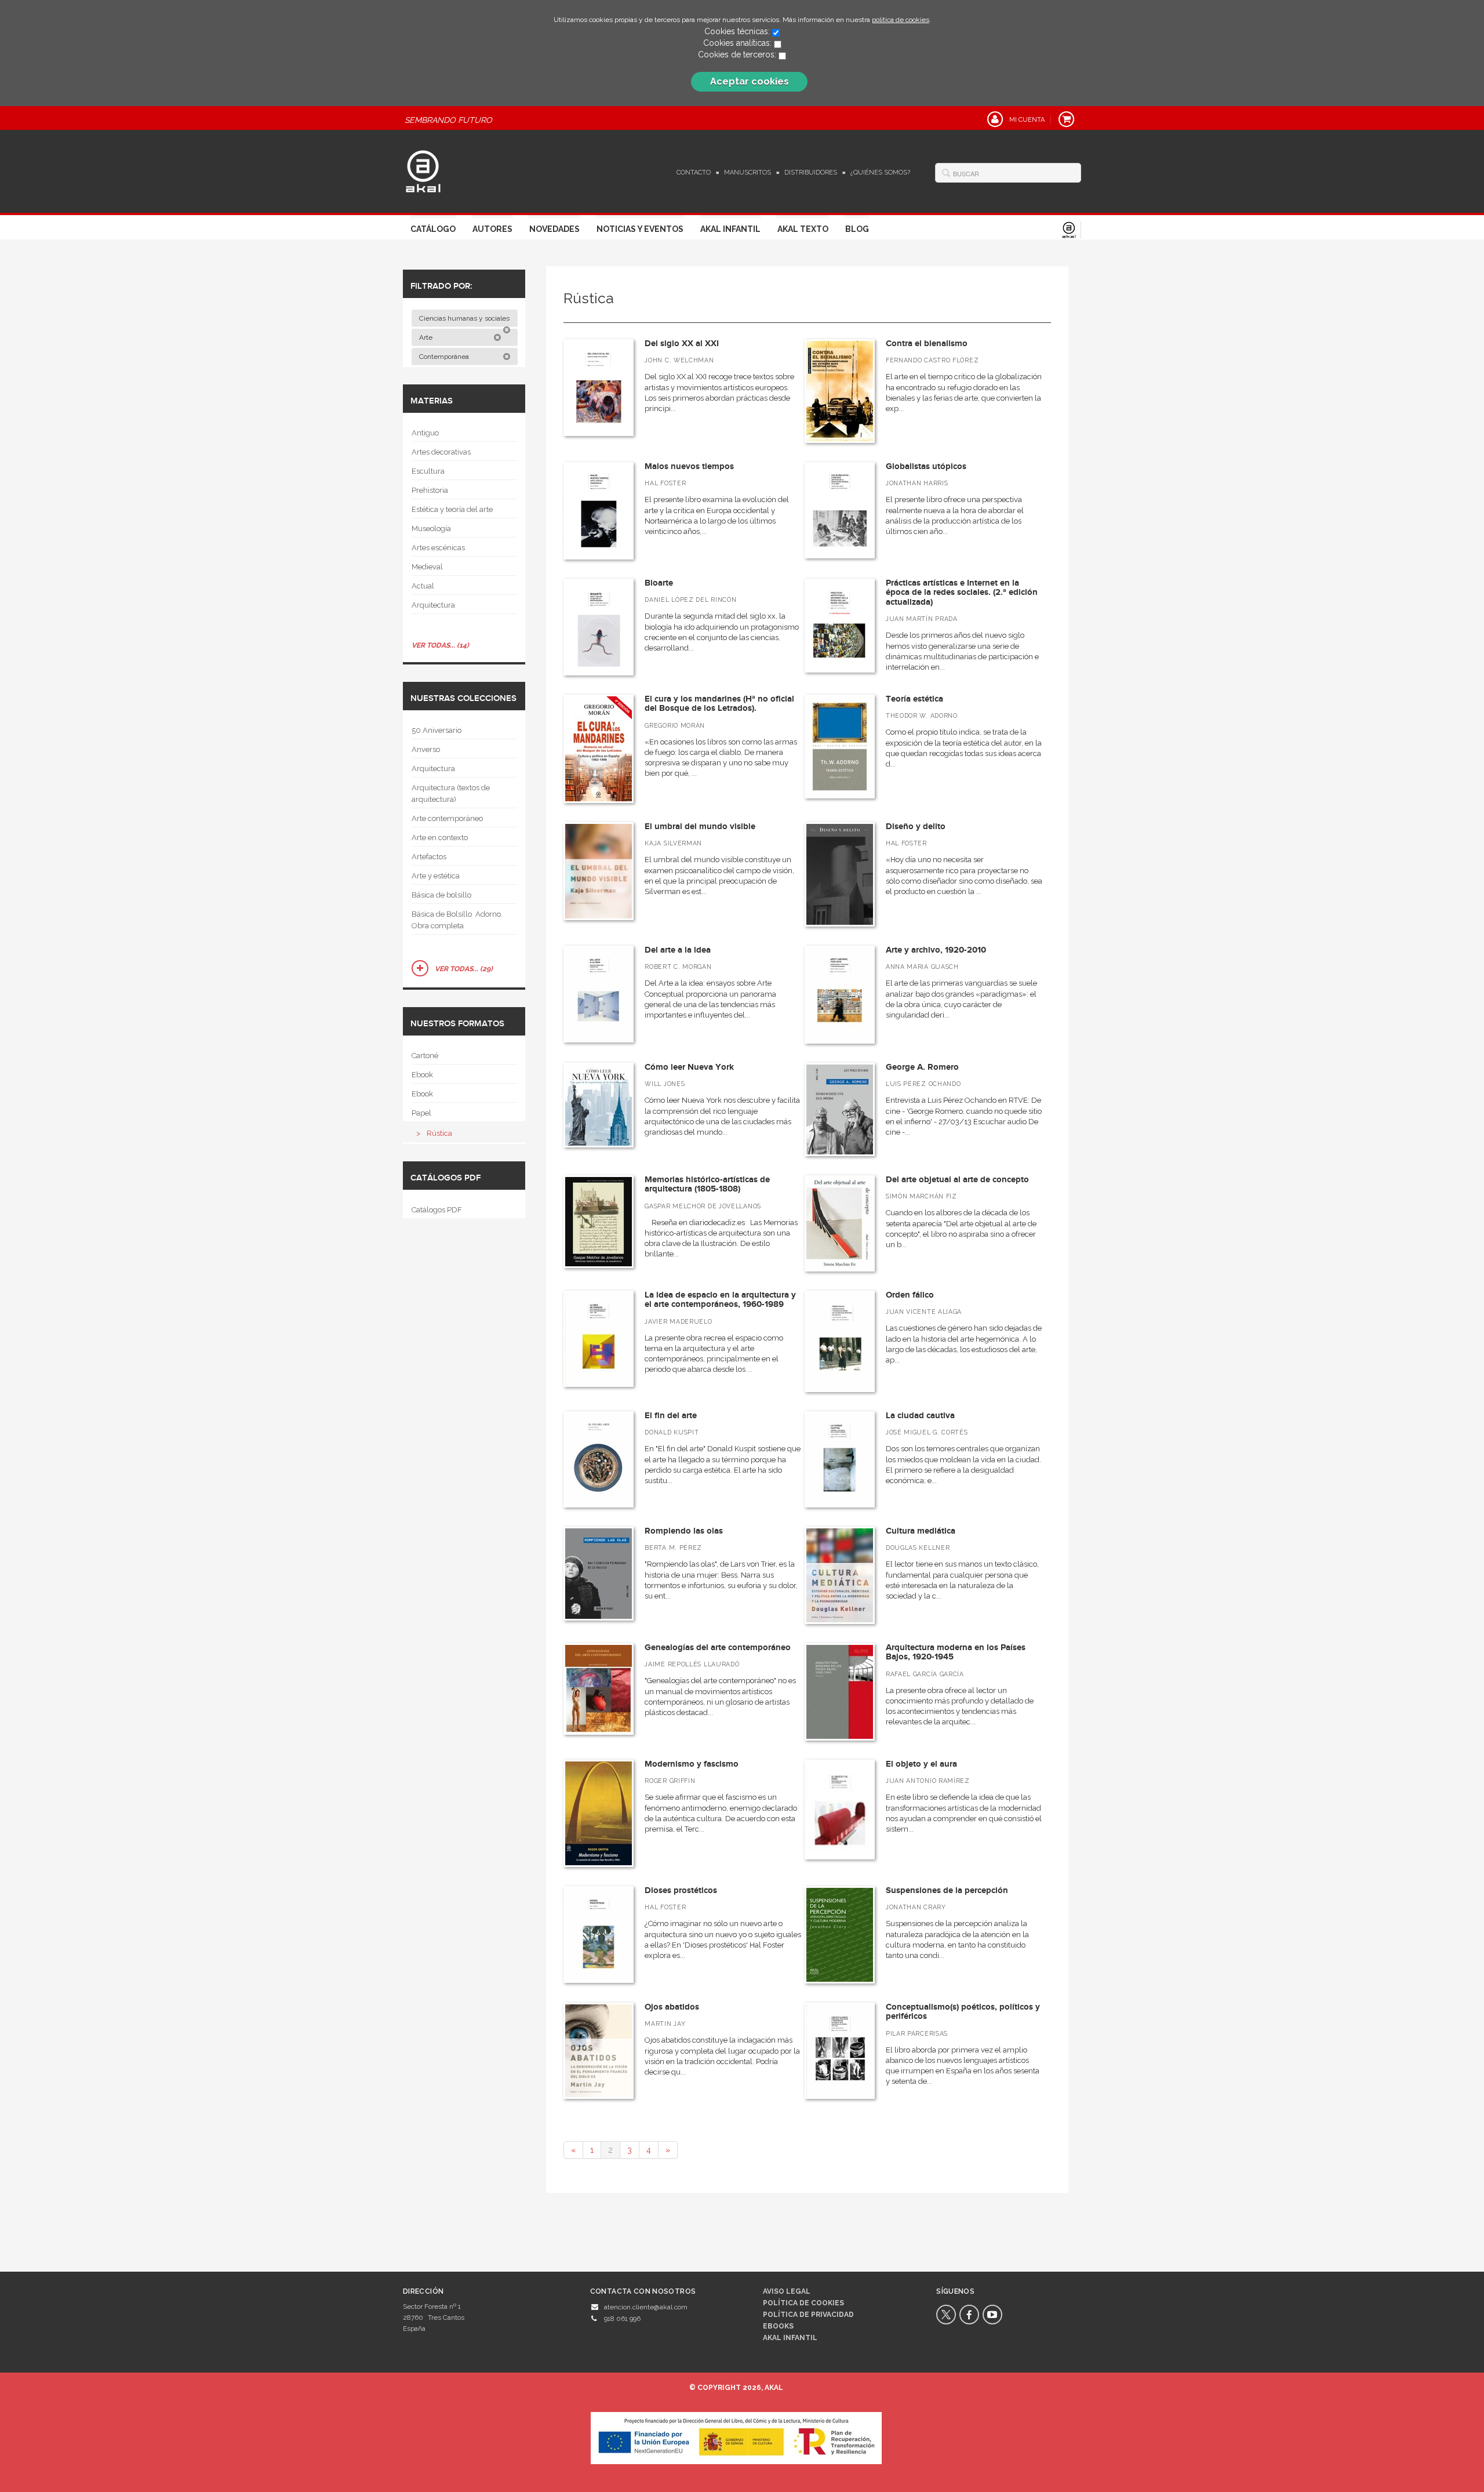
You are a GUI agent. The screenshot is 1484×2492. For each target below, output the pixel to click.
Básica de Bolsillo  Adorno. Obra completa (457, 920)
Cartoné (425, 1056)
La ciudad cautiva (920, 1416)
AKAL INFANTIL (790, 2338)
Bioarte (659, 583)
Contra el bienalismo (927, 344)
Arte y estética (436, 876)
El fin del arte (671, 1416)
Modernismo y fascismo (692, 1764)
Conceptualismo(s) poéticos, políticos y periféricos (963, 2012)
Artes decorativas (441, 452)
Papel (421, 1113)
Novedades (554, 229)
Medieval (427, 567)
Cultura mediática (921, 1531)
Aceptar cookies (750, 81)
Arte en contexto (440, 838)
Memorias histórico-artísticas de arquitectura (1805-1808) (707, 1185)
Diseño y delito (916, 827)
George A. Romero (922, 1067)
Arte (427, 337)
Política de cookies (803, 2303)
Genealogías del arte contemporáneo (718, 1648)
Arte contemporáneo (447, 818)
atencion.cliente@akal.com (646, 2307)
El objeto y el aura (921, 1764)
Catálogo (433, 229)
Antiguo (425, 433)
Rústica (439, 1133)
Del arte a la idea (678, 950)
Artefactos (429, 857)
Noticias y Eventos (640, 229)
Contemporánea (445, 357)
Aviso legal (787, 2291)
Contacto (694, 172)
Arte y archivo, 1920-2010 (936, 950)
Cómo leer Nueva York (689, 1067)
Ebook (422, 1075)
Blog (857, 229)
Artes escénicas (438, 548)
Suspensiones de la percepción (947, 1890)
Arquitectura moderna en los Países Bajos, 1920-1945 (956, 1652)
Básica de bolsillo (441, 895)
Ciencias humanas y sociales (465, 318)
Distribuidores (811, 172)
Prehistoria (430, 490)
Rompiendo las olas (684, 1531)
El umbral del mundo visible (700, 827)
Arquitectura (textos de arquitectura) (451, 793)
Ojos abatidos (672, 2007)
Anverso (426, 749)
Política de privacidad (808, 2315)
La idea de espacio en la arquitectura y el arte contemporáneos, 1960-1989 (720, 1300)
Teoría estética (914, 699)
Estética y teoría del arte (452, 509)
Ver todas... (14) (440, 645)
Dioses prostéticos (681, 1890)
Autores (492, 229)
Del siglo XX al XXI (682, 344)
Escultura (428, 471)
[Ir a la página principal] (423, 170)
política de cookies (901, 20)
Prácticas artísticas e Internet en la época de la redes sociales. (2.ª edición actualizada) (962, 593)
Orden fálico (910, 1295)
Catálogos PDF (437, 1210)
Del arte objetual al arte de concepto (957, 1180)
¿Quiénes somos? (880, 172)
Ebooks (778, 2326)
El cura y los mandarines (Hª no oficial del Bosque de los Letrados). (719, 704)
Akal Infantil (730, 229)
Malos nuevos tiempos (689, 466)
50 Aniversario (437, 730)
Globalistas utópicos (926, 466)
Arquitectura (433, 605)
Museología (431, 528)
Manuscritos (748, 172)
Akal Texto (803, 229)
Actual (423, 586)
